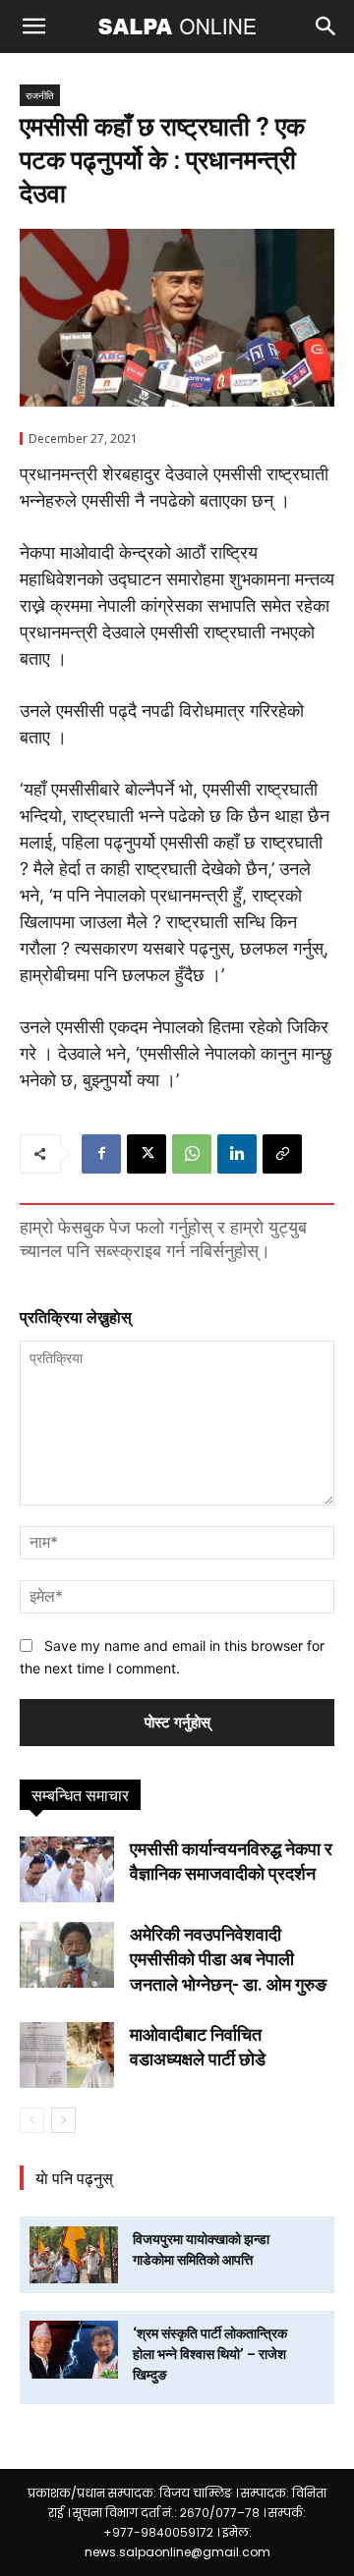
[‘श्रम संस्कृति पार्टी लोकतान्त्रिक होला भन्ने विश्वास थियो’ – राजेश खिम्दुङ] (74, 2350)
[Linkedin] (237, 1154)
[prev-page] (32, 2120)
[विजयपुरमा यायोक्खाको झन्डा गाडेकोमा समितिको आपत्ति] (74, 2255)
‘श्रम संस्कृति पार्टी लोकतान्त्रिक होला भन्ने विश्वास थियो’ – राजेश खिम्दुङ (210, 2354)
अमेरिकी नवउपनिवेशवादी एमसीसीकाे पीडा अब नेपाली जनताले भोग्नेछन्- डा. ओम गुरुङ (228, 1959)
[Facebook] (101, 1154)
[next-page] (63, 2120)
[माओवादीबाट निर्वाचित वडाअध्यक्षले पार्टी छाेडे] (67, 2055)
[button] (33, 27)
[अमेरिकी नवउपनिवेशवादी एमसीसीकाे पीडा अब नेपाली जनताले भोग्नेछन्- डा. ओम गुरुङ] (67, 1955)
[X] (147, 1154)
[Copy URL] (282, 1154)
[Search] (326, 27)
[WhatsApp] (192, 1154)
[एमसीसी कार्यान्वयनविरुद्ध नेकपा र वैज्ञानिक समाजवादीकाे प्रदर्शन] (67, 1869)
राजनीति (40, 95)
